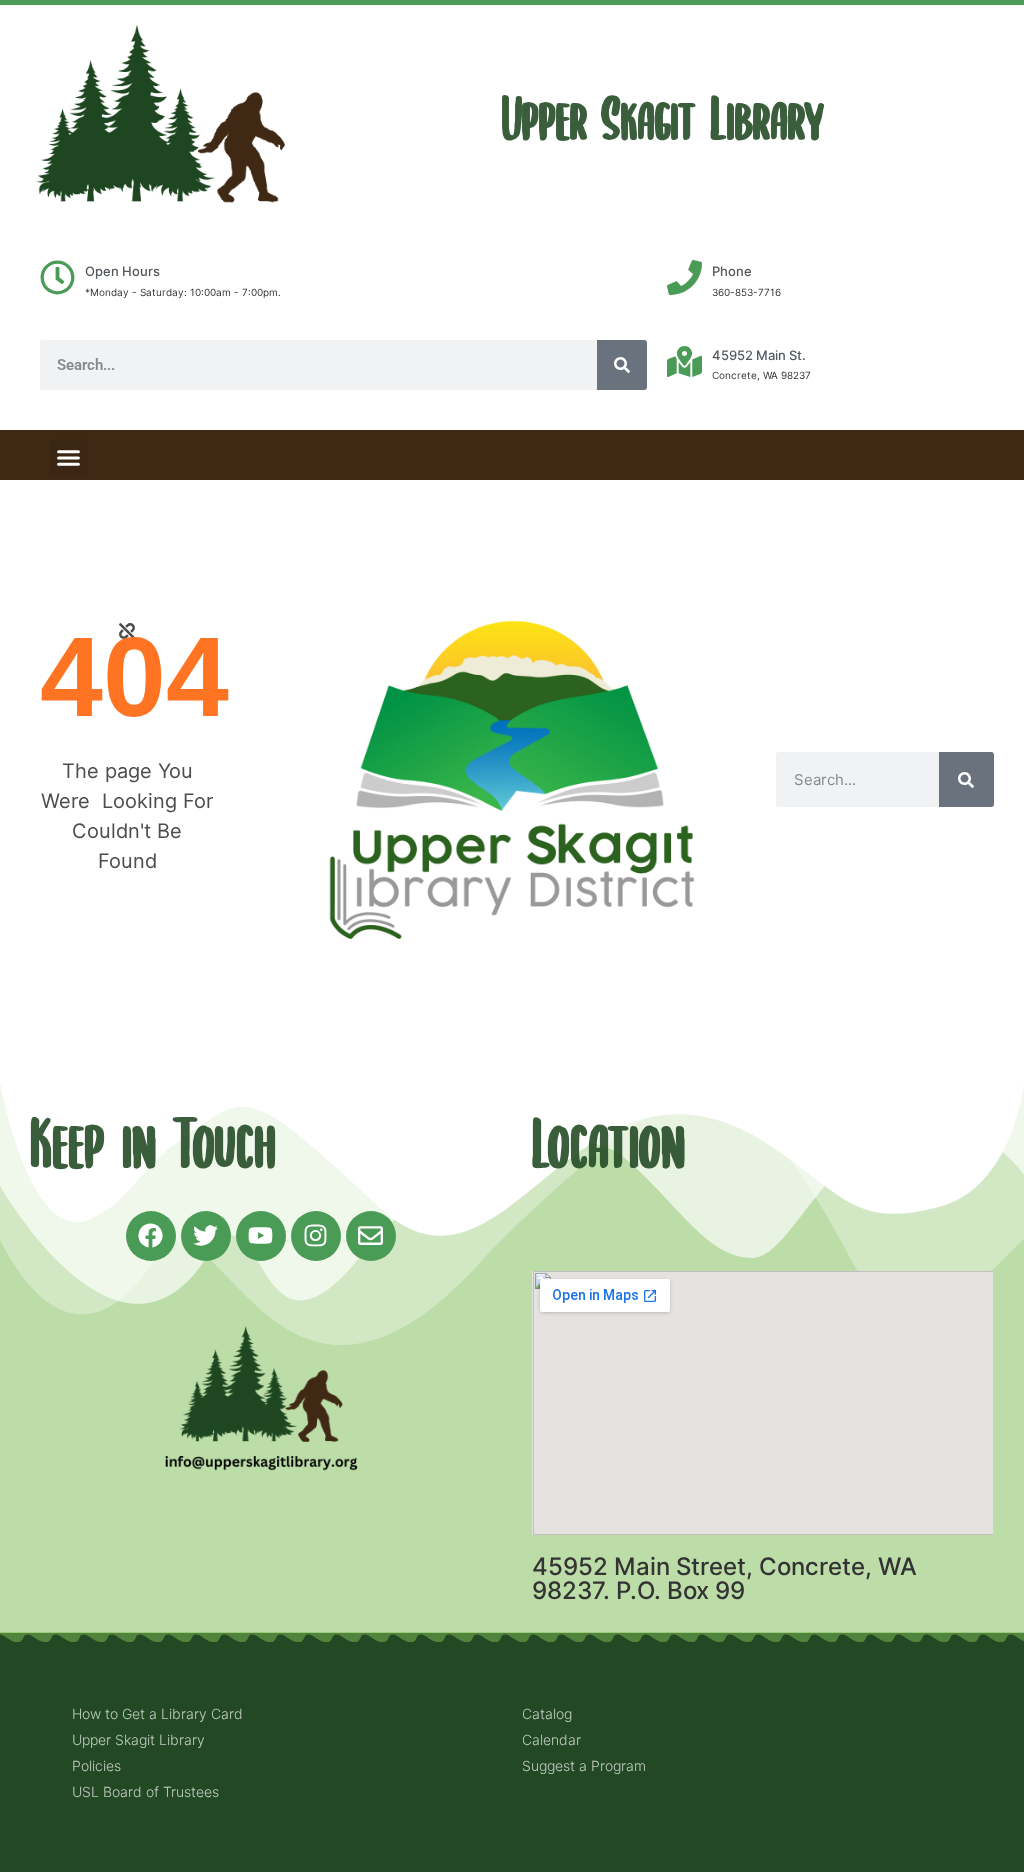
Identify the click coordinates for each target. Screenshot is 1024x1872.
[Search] (622, 365)
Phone (732, 271)
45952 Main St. (759, 355)
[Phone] (684, 277)
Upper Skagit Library (663, 120)
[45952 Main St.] (684, 361)
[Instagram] (316, 1236)
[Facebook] (151, 1236)
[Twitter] (206, 1236)
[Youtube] (261, 1236)
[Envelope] (371, 1236)
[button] (69, 458)
